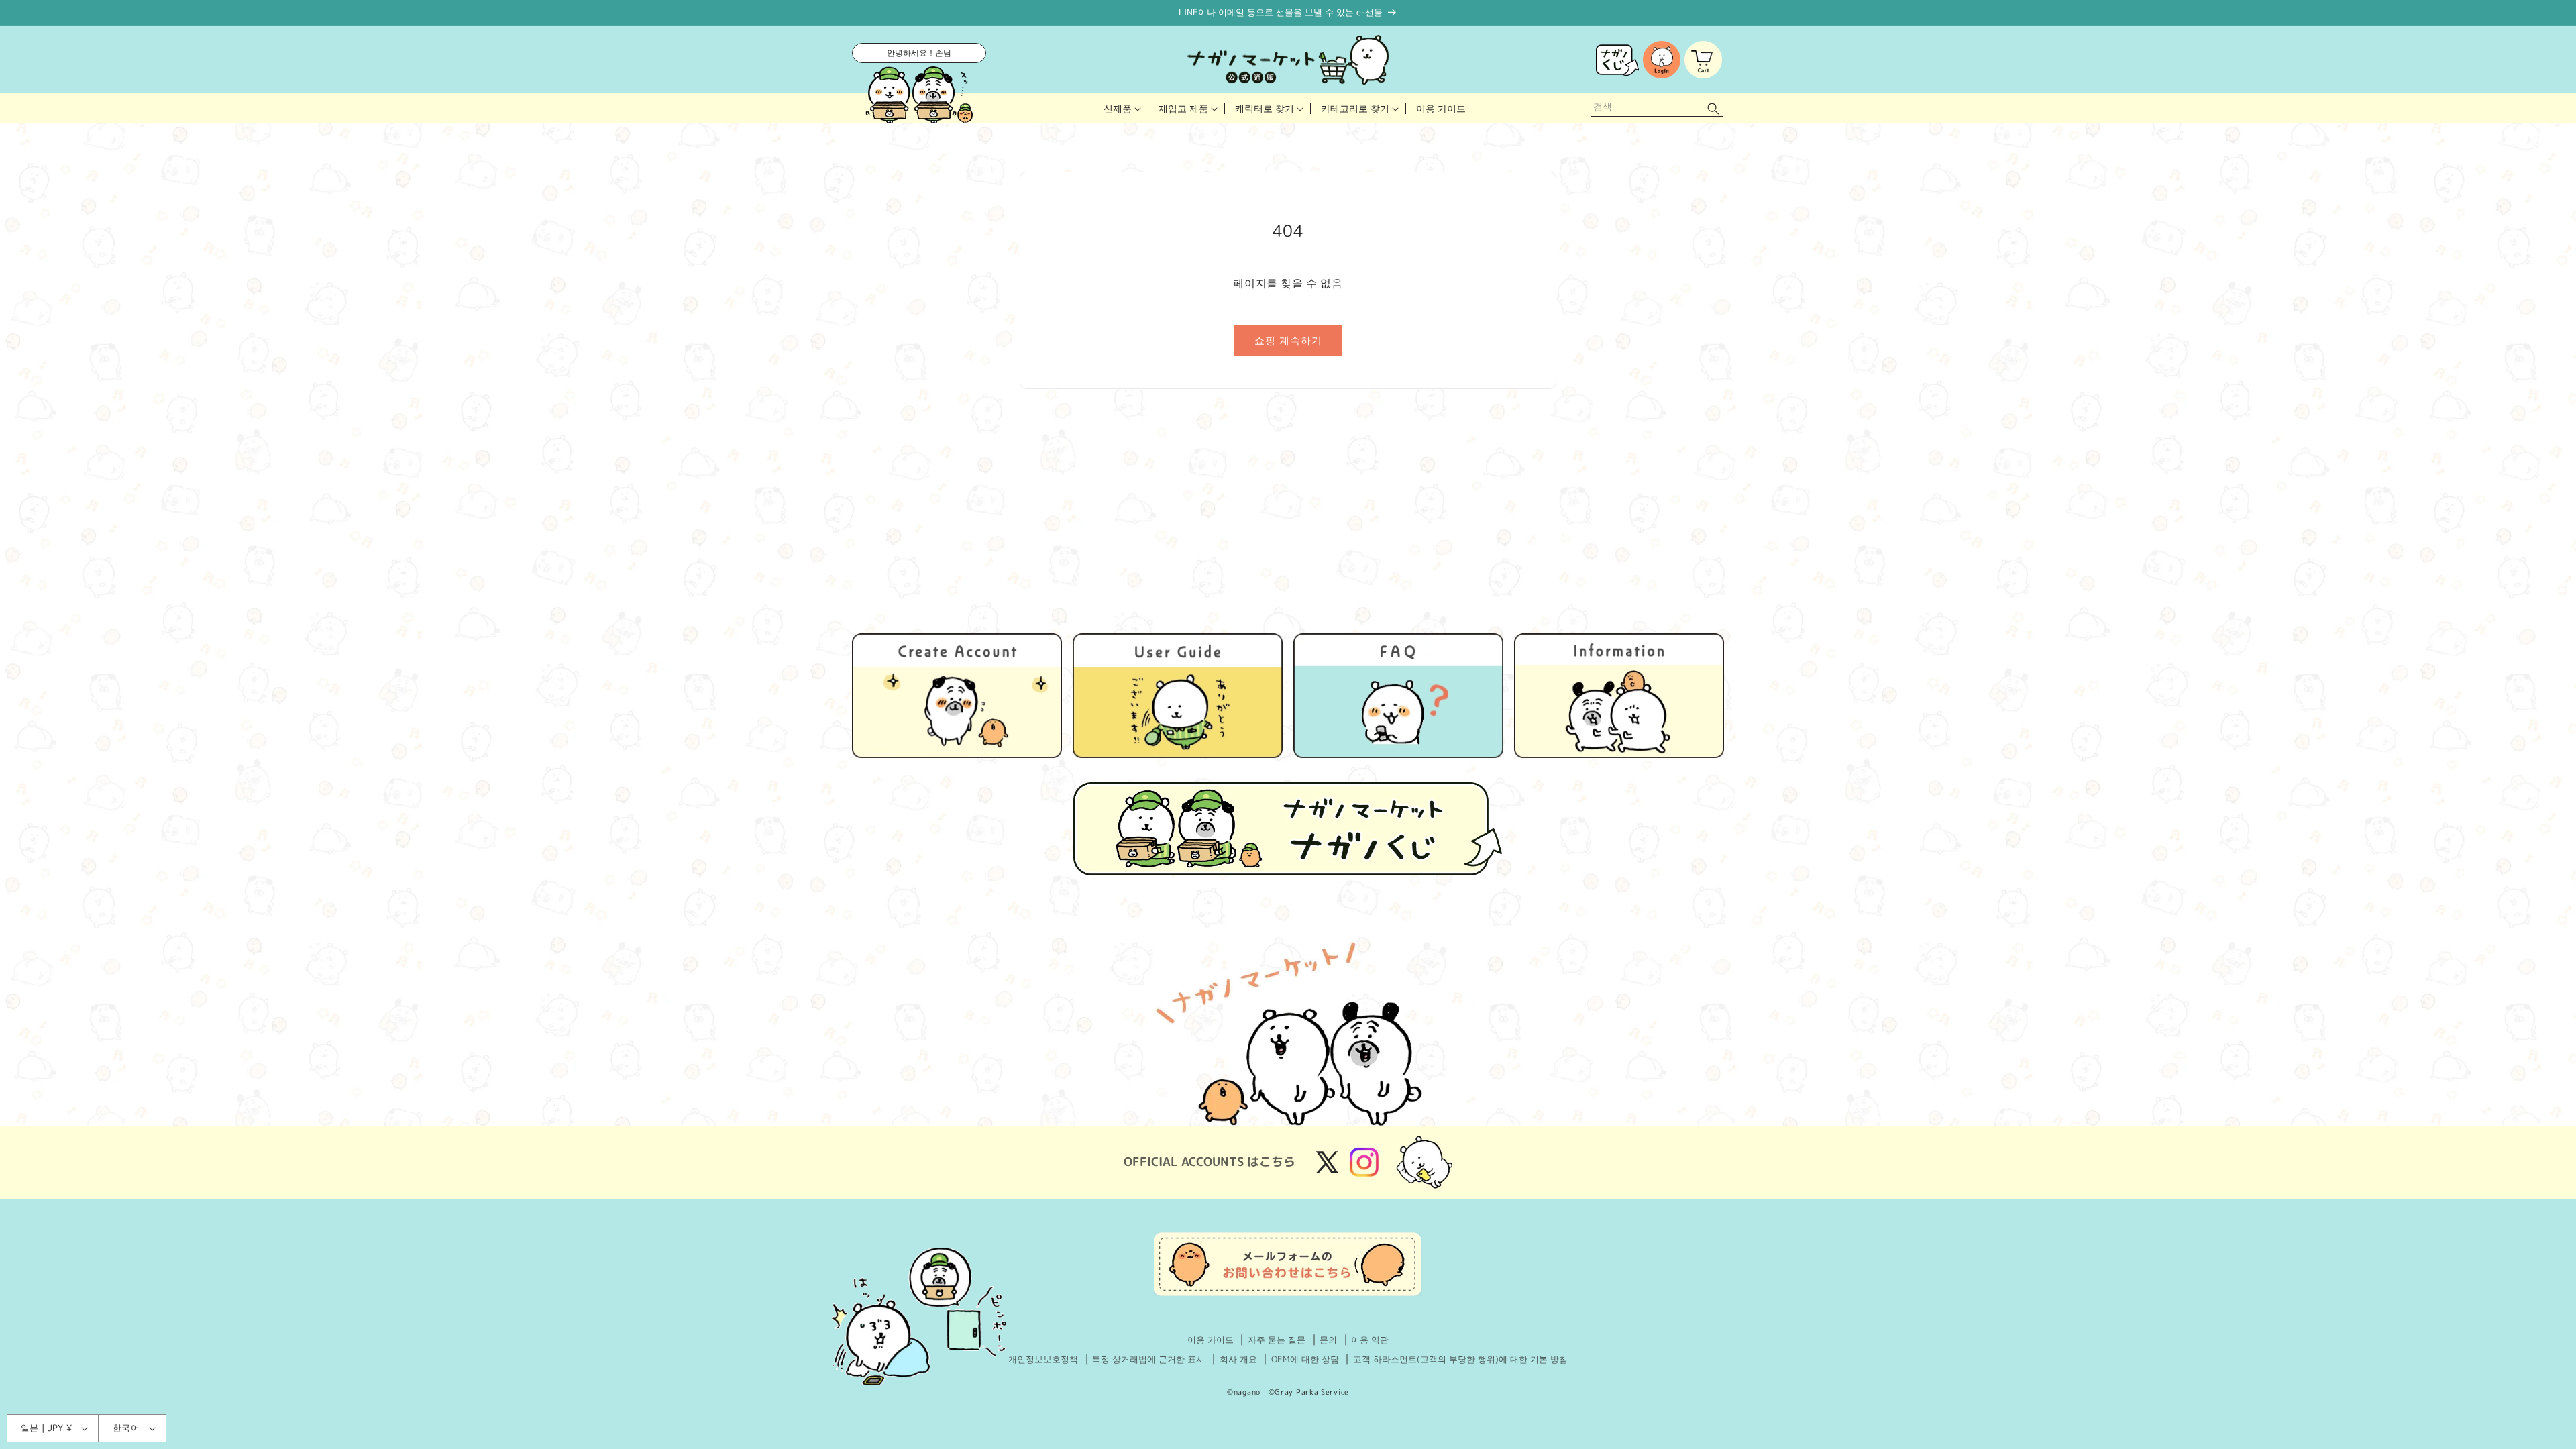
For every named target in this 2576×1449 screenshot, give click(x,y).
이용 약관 (1370, 1340)
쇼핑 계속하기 (1288, 340)
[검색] (1713, 108)
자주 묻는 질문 (1277, 1340)
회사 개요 (1238, 1359)
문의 (1328, 1340)
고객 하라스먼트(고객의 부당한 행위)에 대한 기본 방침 (1460, 1359)
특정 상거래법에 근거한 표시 (1148, 1359)
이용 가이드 (1211, 1340)
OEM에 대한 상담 (1305, 1359)
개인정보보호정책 (1043, 1359)
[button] (1121, 108)
